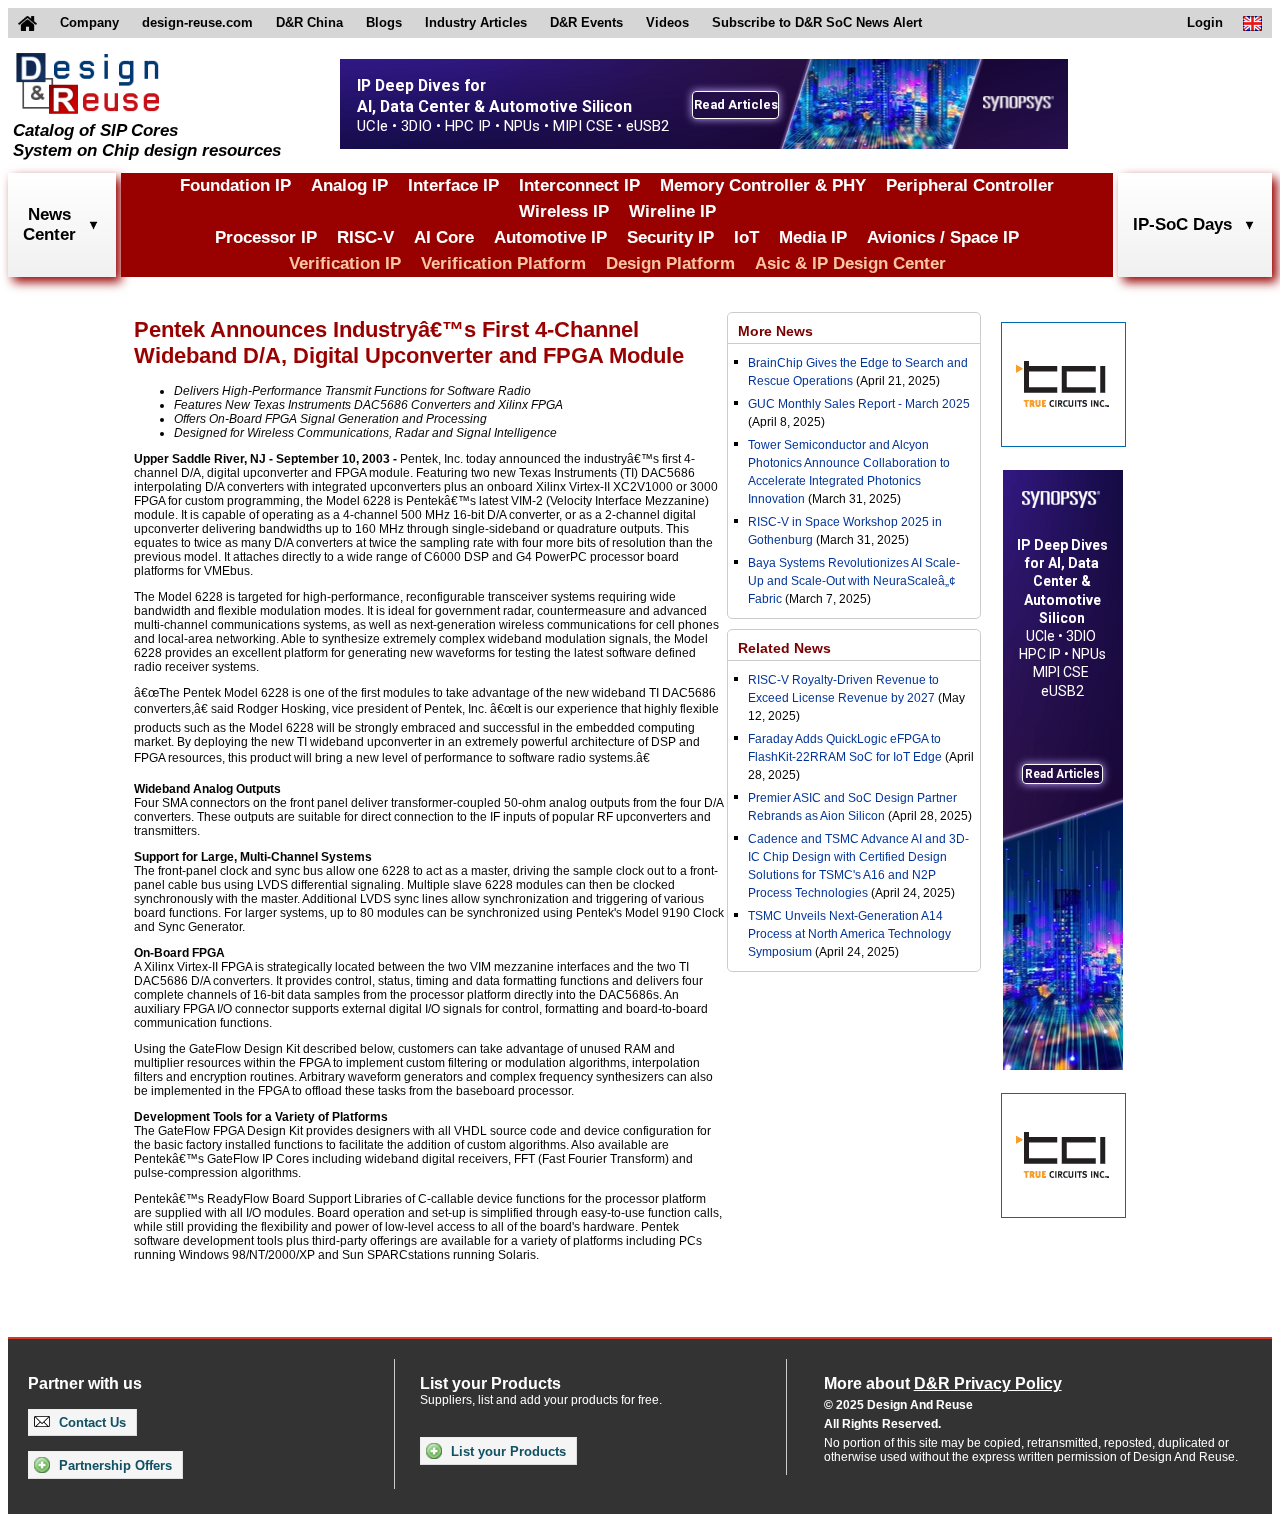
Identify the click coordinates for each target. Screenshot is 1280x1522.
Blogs (384, 22)
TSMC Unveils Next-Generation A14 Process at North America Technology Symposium (849, 934)
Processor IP (266, 237)
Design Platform (670, 263)
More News (775, 331)
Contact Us (90, 1422)
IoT (746, 237)
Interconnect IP (579, 185)
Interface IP (453, 185)
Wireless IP (564, 211)
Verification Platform (503, 263)
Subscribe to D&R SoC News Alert (817, 22)
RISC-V (365, 237)
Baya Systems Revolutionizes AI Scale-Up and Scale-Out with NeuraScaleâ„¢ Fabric (854, 581)
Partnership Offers (113, 1465)
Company (89, 22)
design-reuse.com (197, 22)
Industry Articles (476, 22)
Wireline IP (672, 211)
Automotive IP (550, 237)
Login (1205, 22)
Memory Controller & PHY (763, 185)
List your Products (506, 1451)
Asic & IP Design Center (850, 263)
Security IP (670, 237)
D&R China (309, 22)
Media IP (813, 237)
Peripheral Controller (970, 185)
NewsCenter (49, 224)
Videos (667, 22)
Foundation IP (235, 185)
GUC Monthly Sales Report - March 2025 (859, 404)
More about (943, 1383)
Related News (784, 648)
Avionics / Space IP (943, 237)
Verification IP (345, 263)
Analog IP (349, 185)
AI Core (444, 237)
